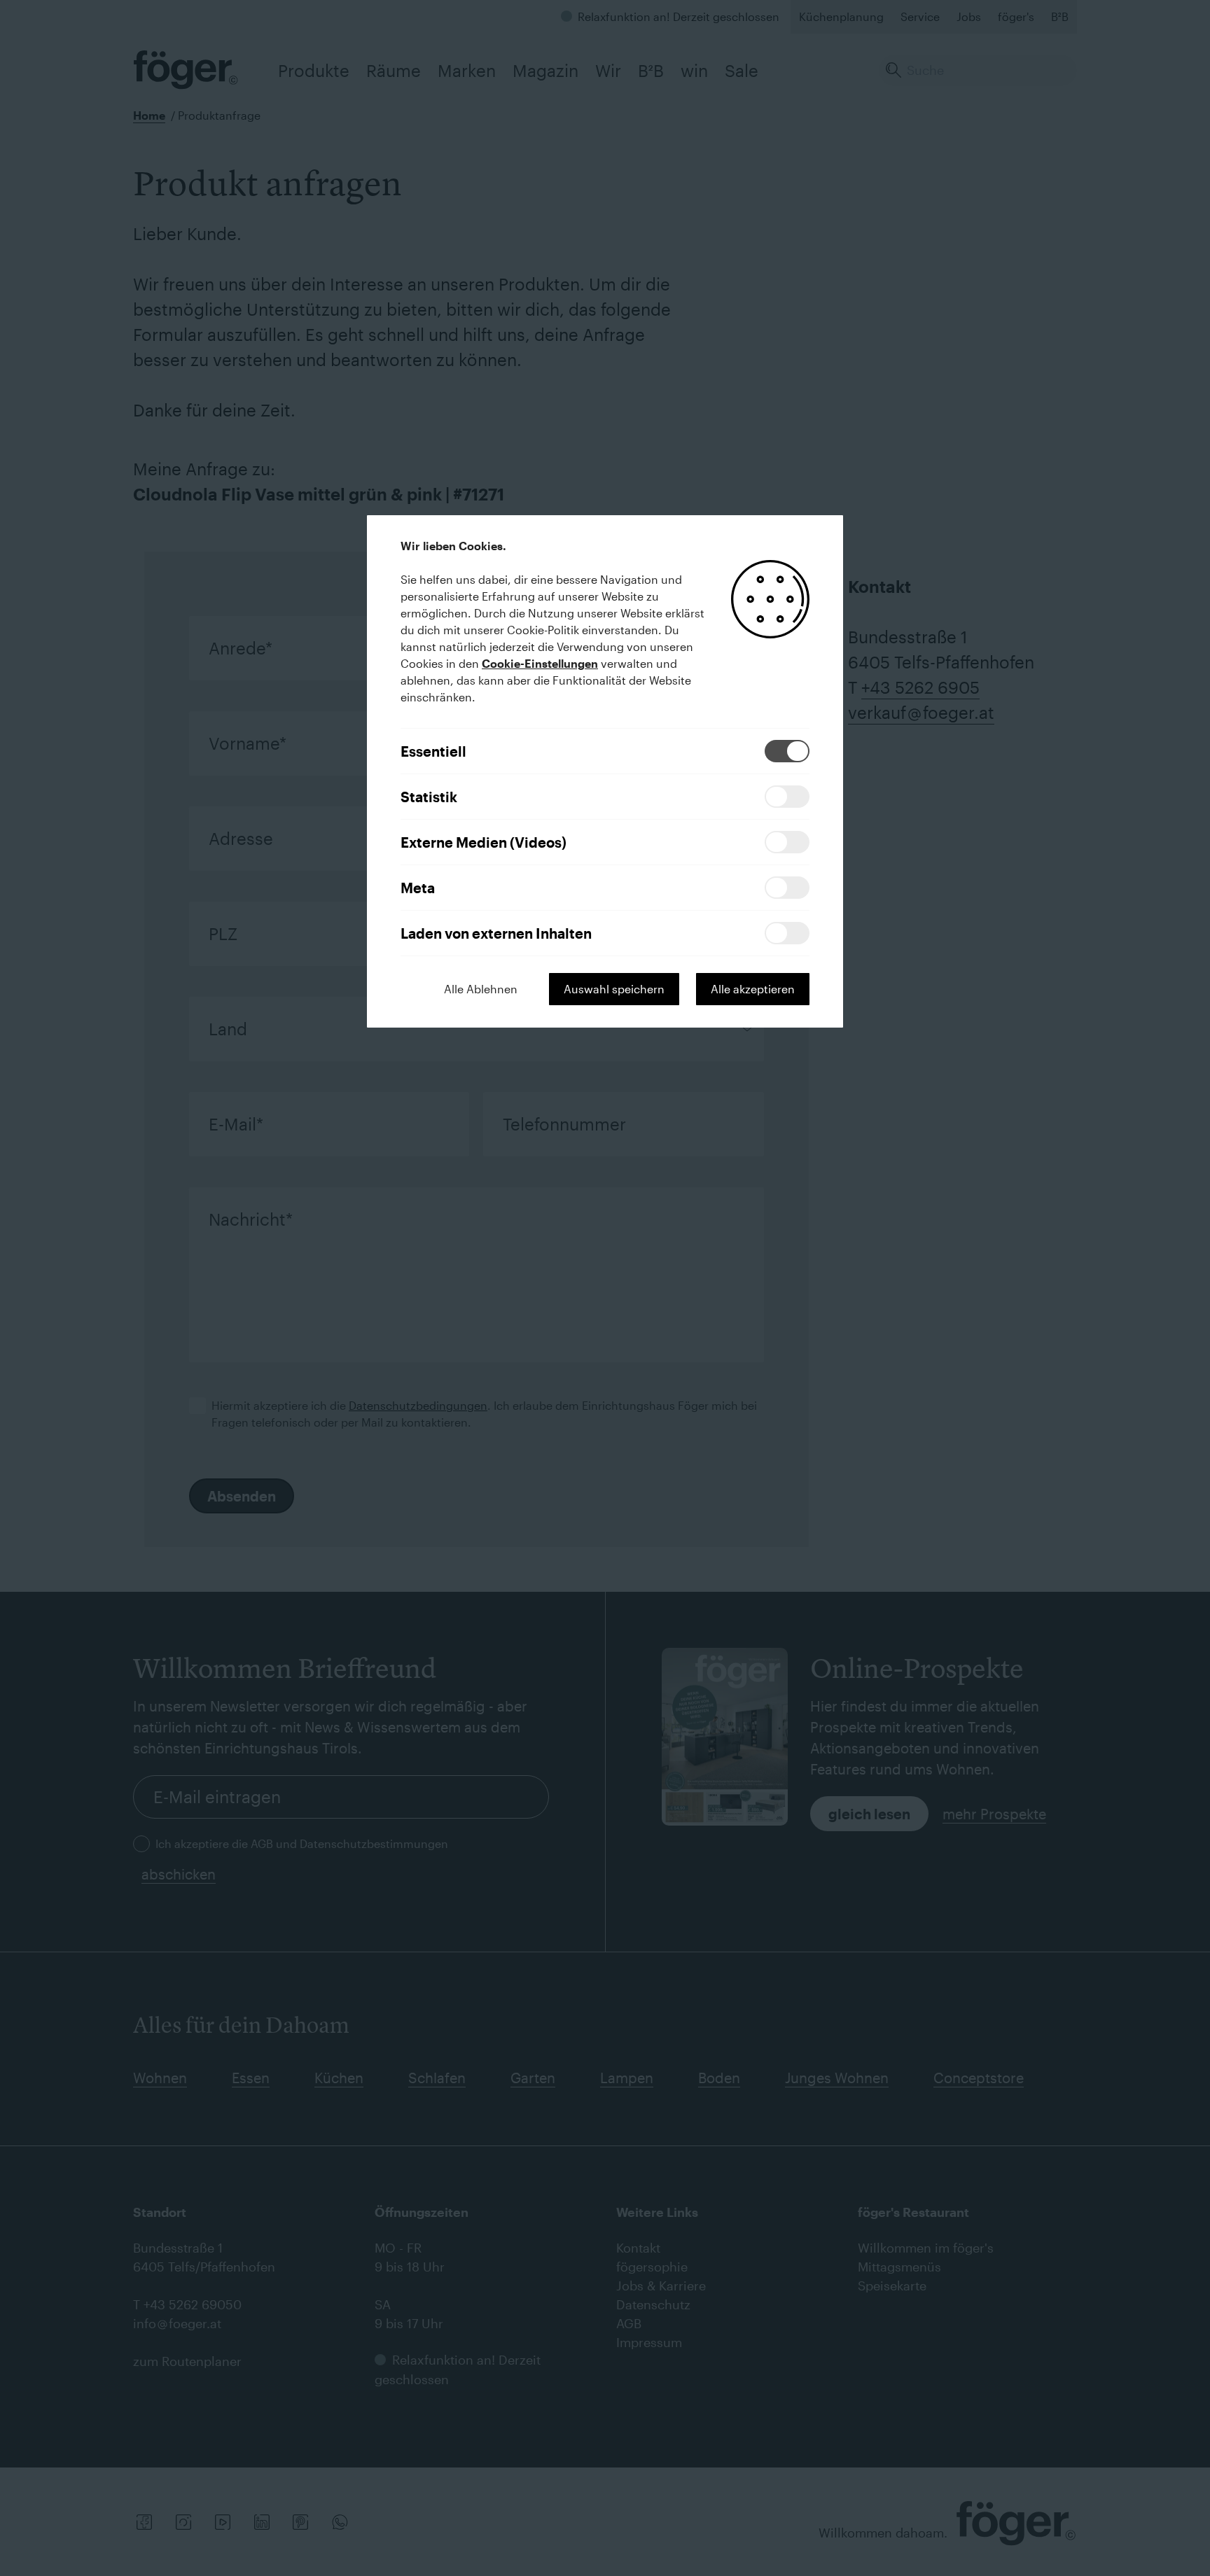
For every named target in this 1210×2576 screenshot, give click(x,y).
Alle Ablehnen (481, 989)
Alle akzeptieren (753, 989)
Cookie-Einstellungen (540, 663)
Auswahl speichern (614, 989)
